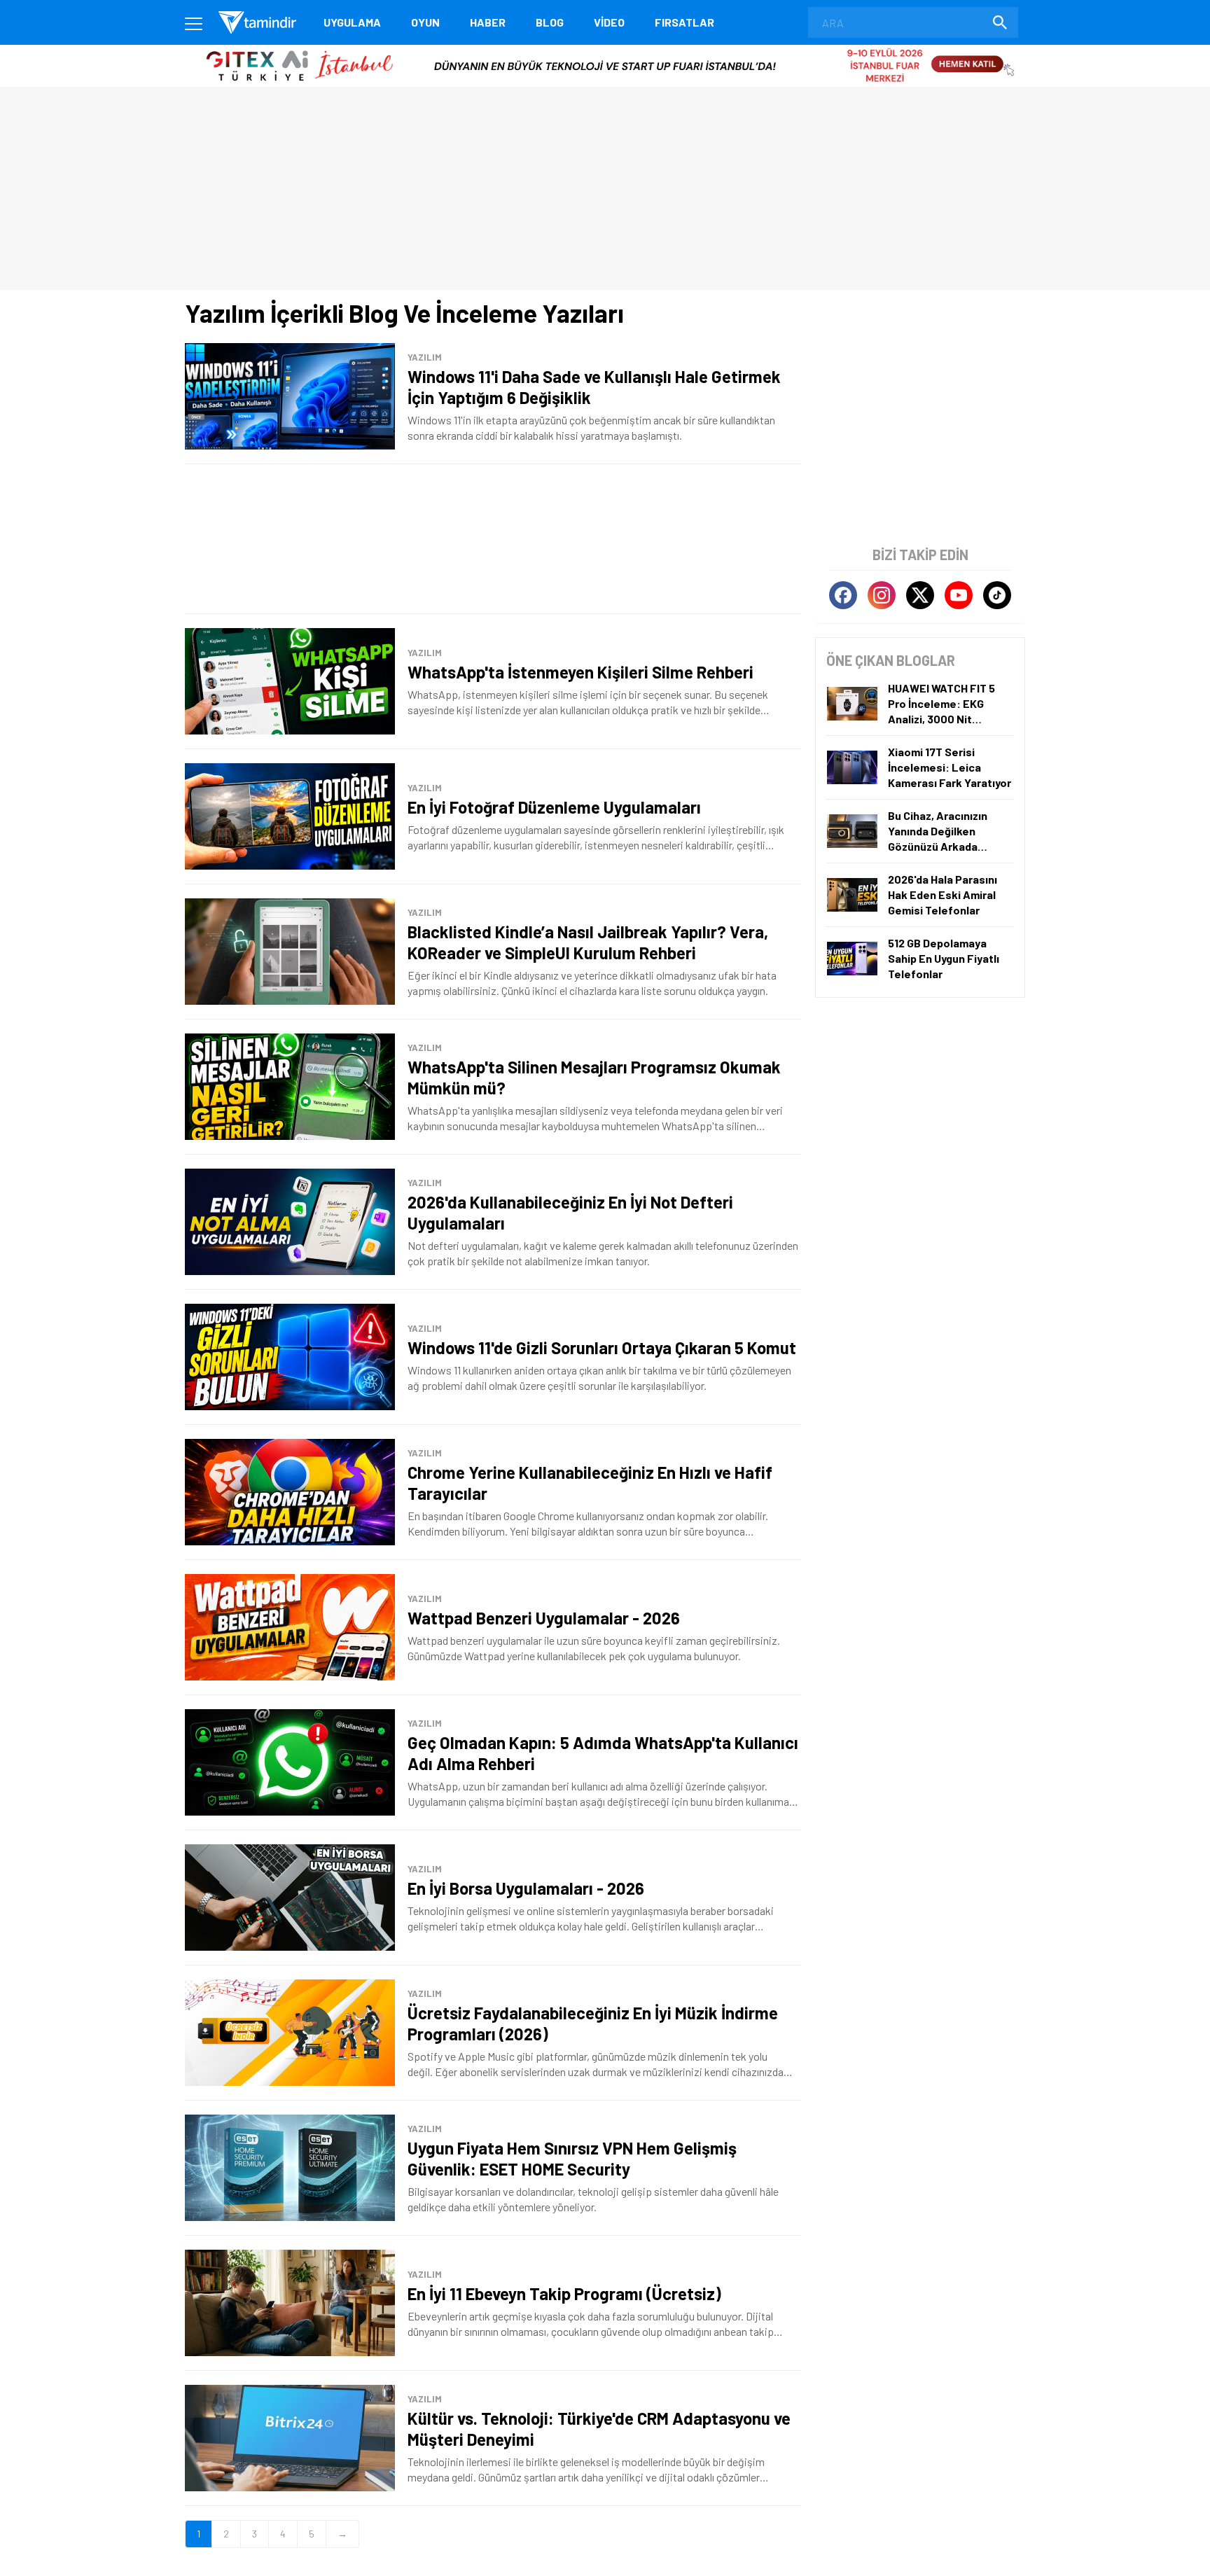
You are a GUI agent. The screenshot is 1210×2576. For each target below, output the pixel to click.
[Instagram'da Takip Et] (882, 595)
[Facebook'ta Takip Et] (843, 595)
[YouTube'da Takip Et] (959, 595)
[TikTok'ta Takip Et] (997, 595)
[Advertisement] (493, 539)
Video (609, 22)
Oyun (425, 22)
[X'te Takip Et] (920, 595)
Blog (550, 22)
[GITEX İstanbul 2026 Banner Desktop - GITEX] (605, 50)
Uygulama (352, 22)
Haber (488, 22)
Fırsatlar (684, 22)
